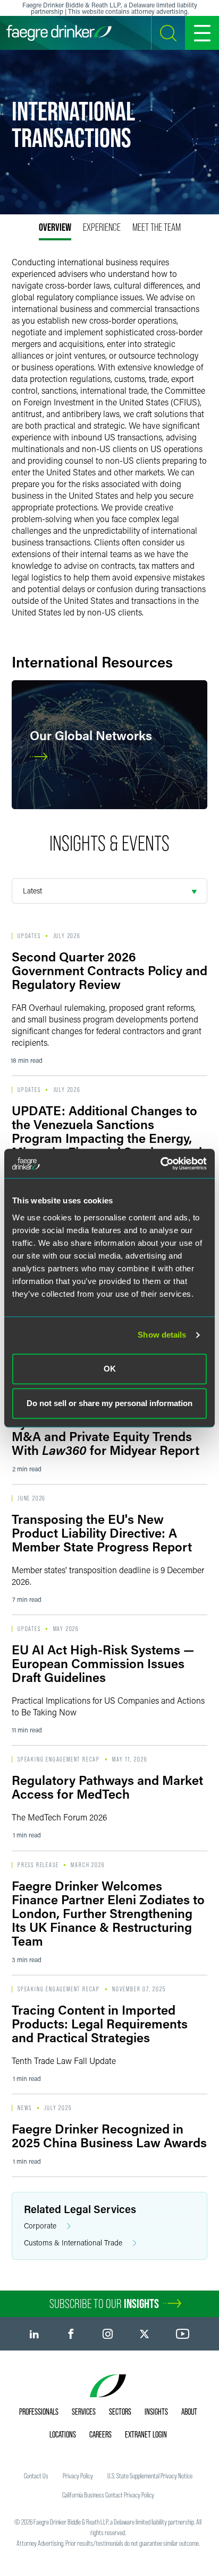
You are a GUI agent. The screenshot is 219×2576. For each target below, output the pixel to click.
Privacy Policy (78, 2476)
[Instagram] (108, 2334)
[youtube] (183, 2334)
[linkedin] (34, 2334)
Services (84, 2412)
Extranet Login (146, 2434)
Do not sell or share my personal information (109, 1403)
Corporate (40, 2226)
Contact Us (36, 2476)
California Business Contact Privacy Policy (108, 2495)
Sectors (120, 2412)
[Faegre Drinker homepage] (59, 33)
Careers (100, 2434)
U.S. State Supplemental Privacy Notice (150, 2476)
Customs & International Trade (73, 2243)
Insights (156, 2412)
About (189, 2412)
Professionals (39, 2412)
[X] (144, 2334)
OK (110, 1369)
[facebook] (71, 2334)
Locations (63, 2434)
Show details (162, 1335)
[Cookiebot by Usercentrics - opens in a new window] (160, 1164)
